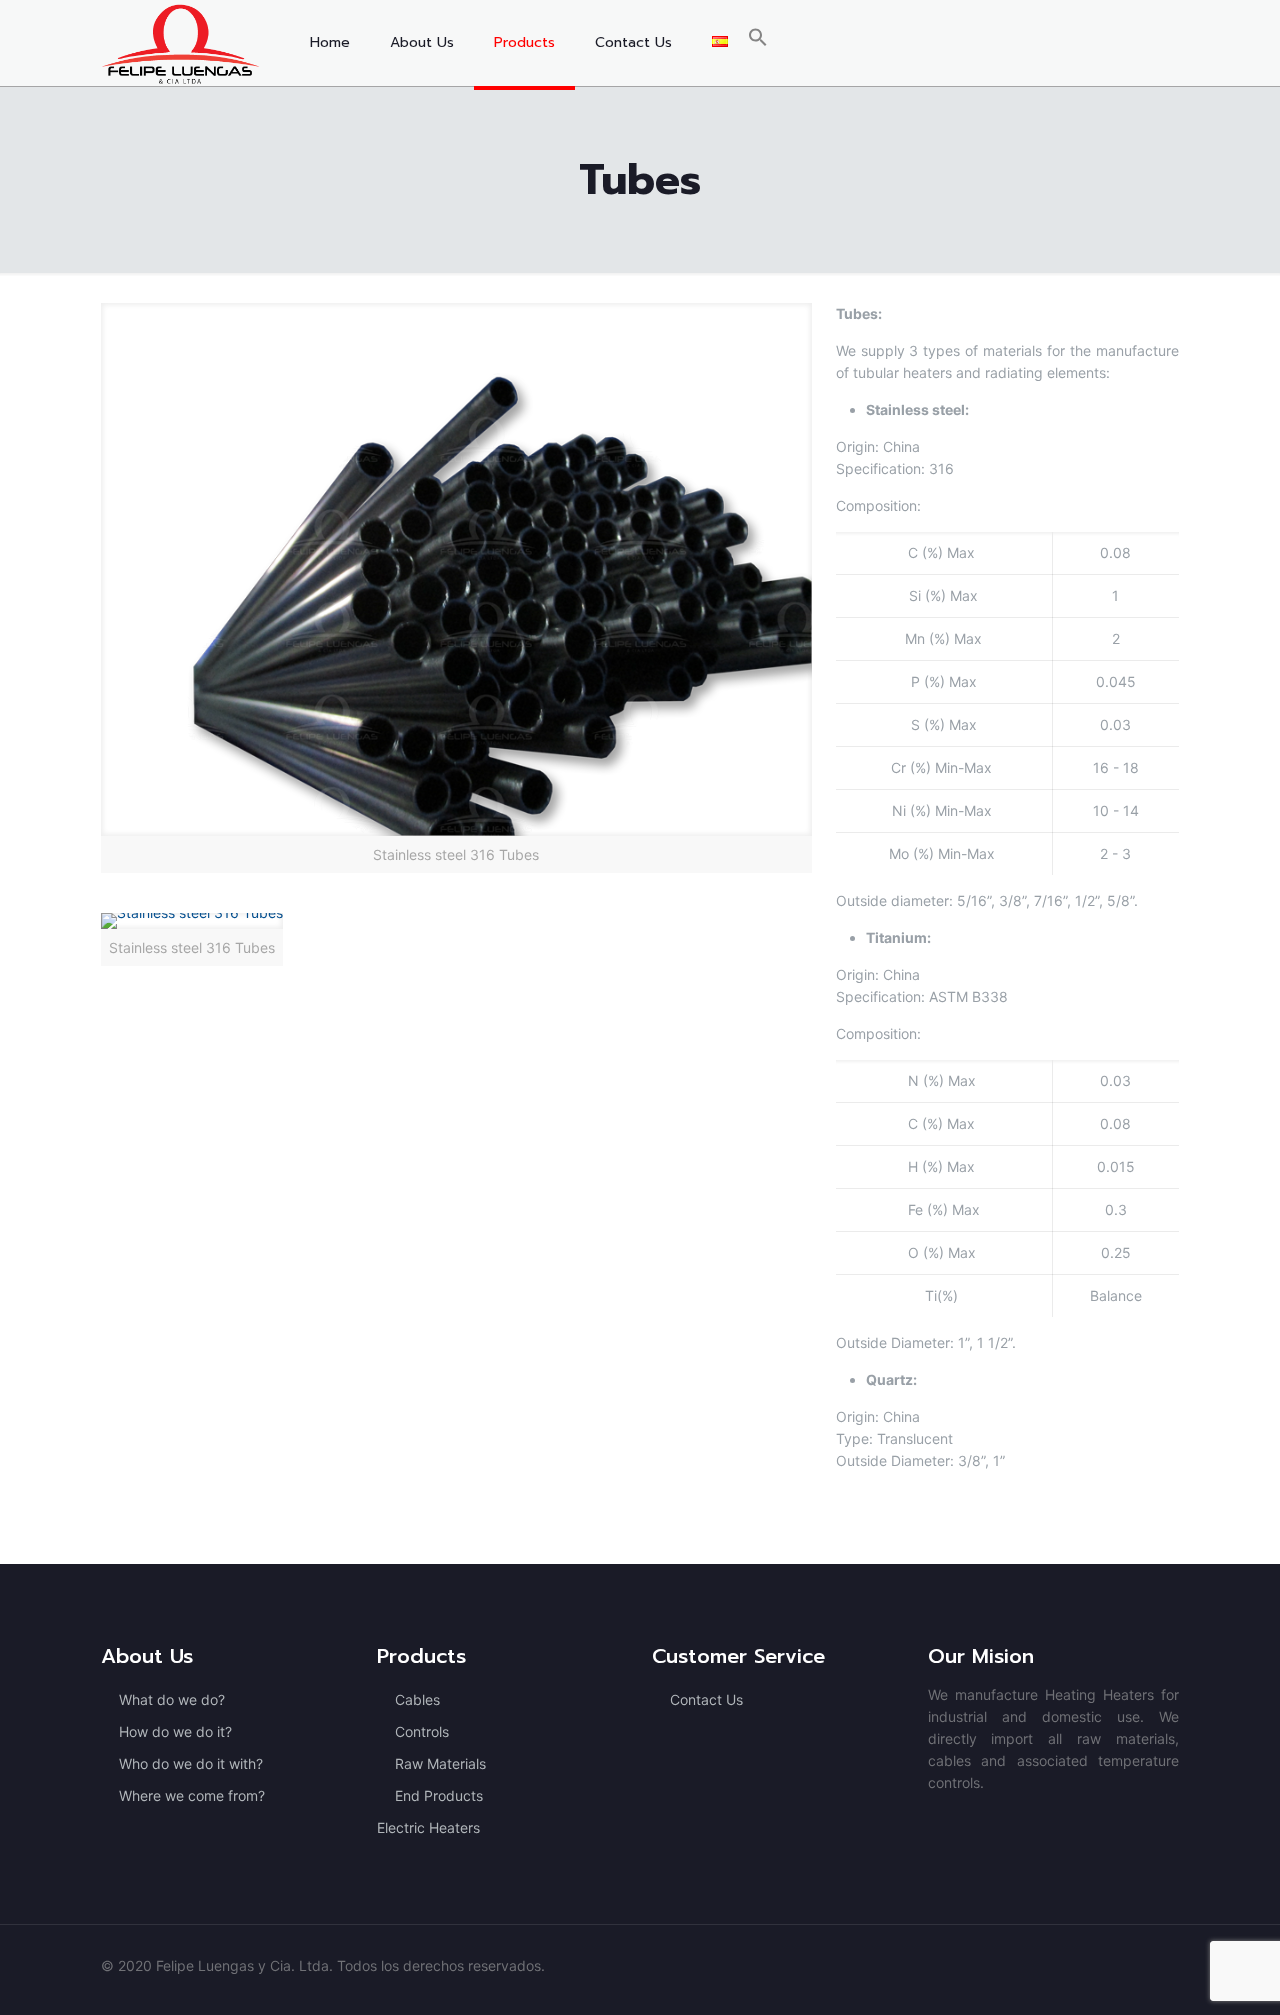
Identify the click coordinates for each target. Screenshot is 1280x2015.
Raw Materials (440, 1763)
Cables (417, 1699)
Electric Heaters (428, 1827)
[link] (456, 588)
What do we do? (172, 1699)
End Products (439, 1795)
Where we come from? (192, 1795)
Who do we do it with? (191, 1763)
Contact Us (706, 1699)
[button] (758, 43)
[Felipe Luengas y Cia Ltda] (180, 43)
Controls (422, 1731)
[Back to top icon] (1184, 1974)
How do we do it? (175, 1731)
